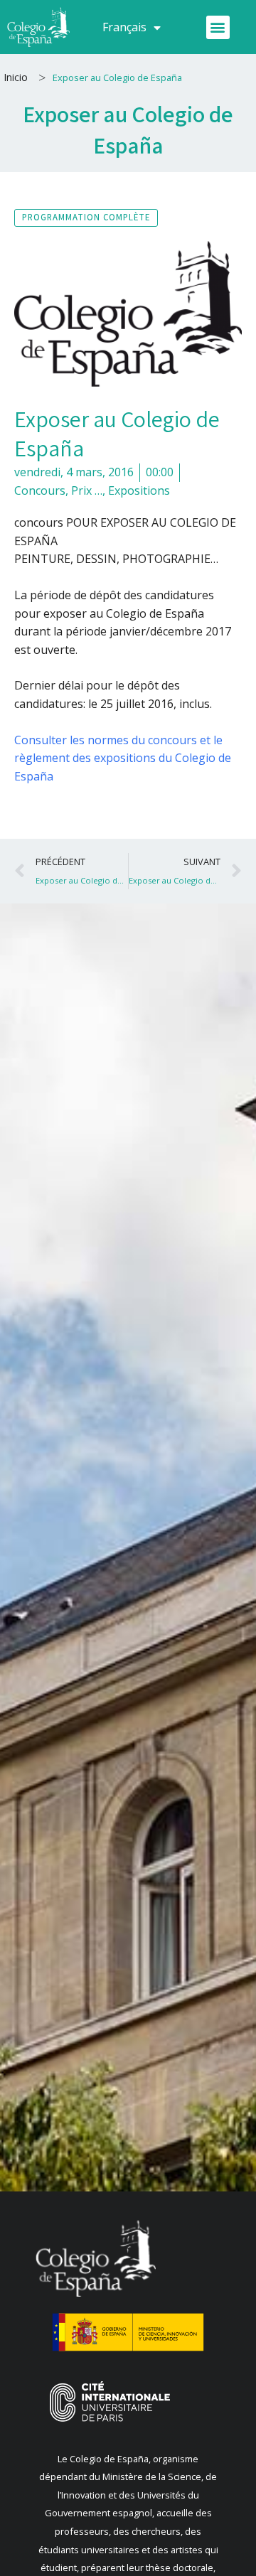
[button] (218, 27)
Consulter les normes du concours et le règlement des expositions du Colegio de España (123, 758)
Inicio (16, 77)
